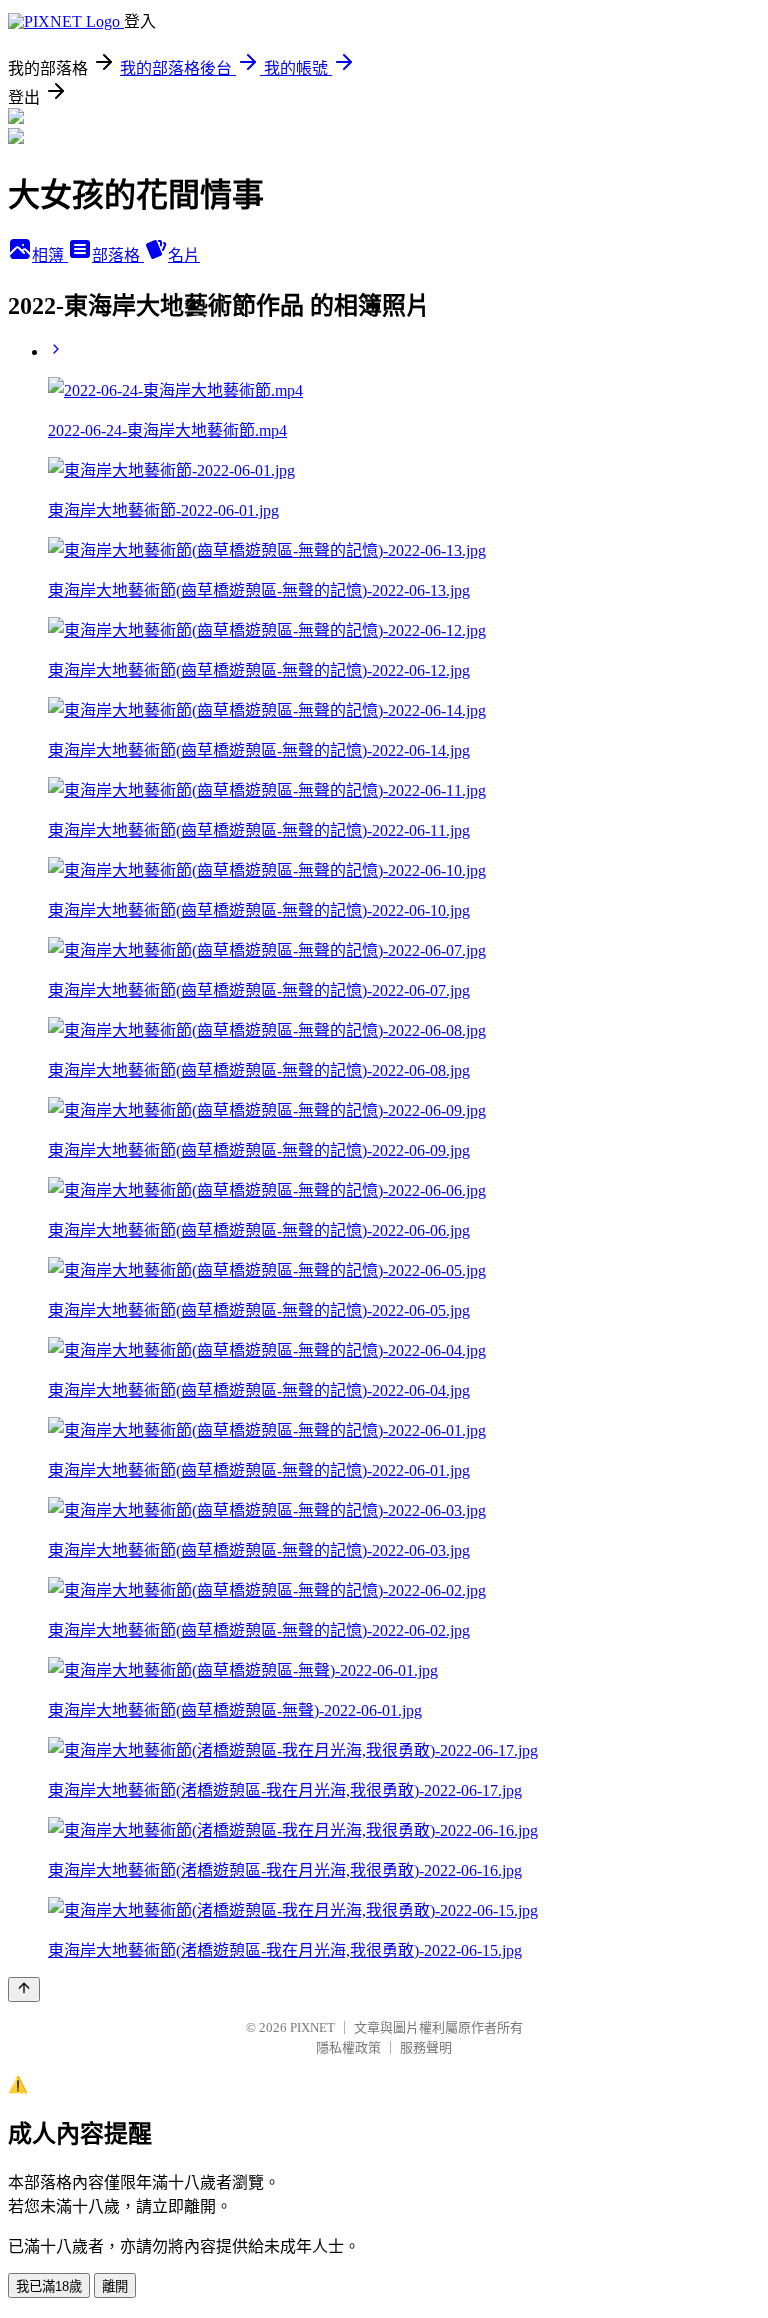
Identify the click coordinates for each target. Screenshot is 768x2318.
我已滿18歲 (49, 2286)
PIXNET (312, 2027)
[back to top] (24, 1989)
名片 (184, 255)
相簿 (50, 255)
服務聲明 (426, 2047)
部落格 (118, 255)
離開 (115, 2286)
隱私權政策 (348, 2047)
